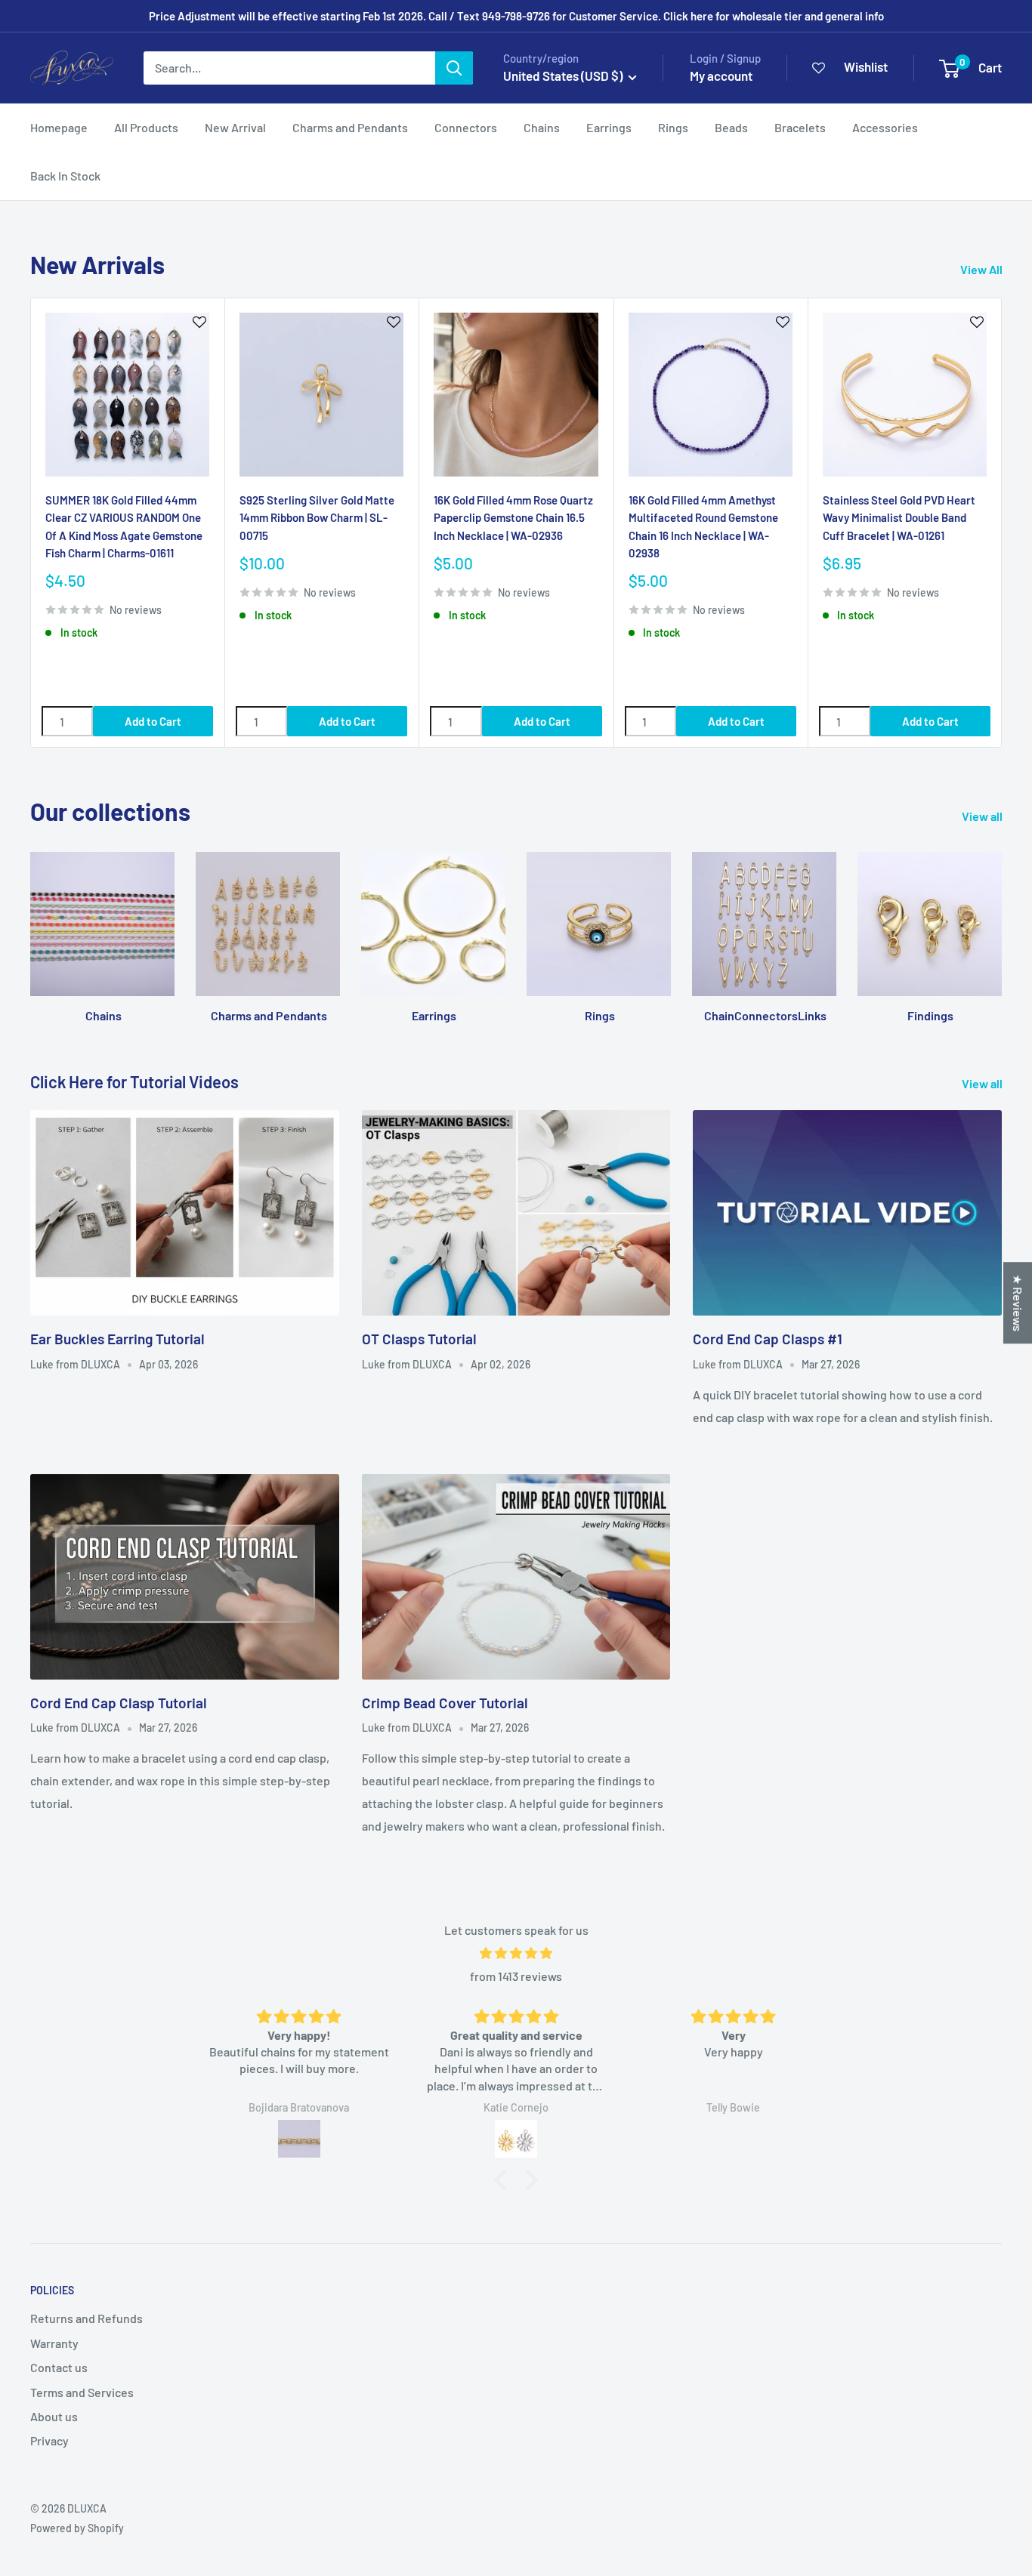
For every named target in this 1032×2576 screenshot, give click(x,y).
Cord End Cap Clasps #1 (768, 1339)
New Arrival (235, 127)
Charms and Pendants (350, 127)
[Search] (454, 68)
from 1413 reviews (516, 1976)
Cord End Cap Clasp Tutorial (119, 1703)
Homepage (59, 127)
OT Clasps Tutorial (419, 1339)
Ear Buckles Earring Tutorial (117, 1339)
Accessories (885, 127)
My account (721, 76)
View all (983, 816)
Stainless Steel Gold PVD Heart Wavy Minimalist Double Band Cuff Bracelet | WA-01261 (899, 518)
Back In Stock (65, 176)
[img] (516, 1953)
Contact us (59, 2367)
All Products (146, 127)
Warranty (54, 2343)
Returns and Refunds (87, 2318)
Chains (542, 127)
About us (54, 2416)
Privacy (49, 2440)
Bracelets (800, 127)
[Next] (1002, 522)
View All (983, 269)
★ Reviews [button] (1018, 1303)
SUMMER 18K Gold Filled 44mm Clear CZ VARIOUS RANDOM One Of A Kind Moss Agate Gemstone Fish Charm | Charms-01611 (124, 526)
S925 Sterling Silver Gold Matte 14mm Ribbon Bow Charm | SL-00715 (317, 518)
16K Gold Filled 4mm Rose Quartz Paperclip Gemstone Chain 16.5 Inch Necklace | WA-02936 (513, 518)
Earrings (609, 127)
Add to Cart (153, 721)
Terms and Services (82, 2392)
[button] (505, 2180)
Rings (673, 127)
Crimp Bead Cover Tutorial (445, 1703)
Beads (731, 127)
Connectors (466, 127)
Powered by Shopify (77, 2528)
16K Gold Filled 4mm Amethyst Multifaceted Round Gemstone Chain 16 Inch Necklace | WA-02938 (703, 526)
